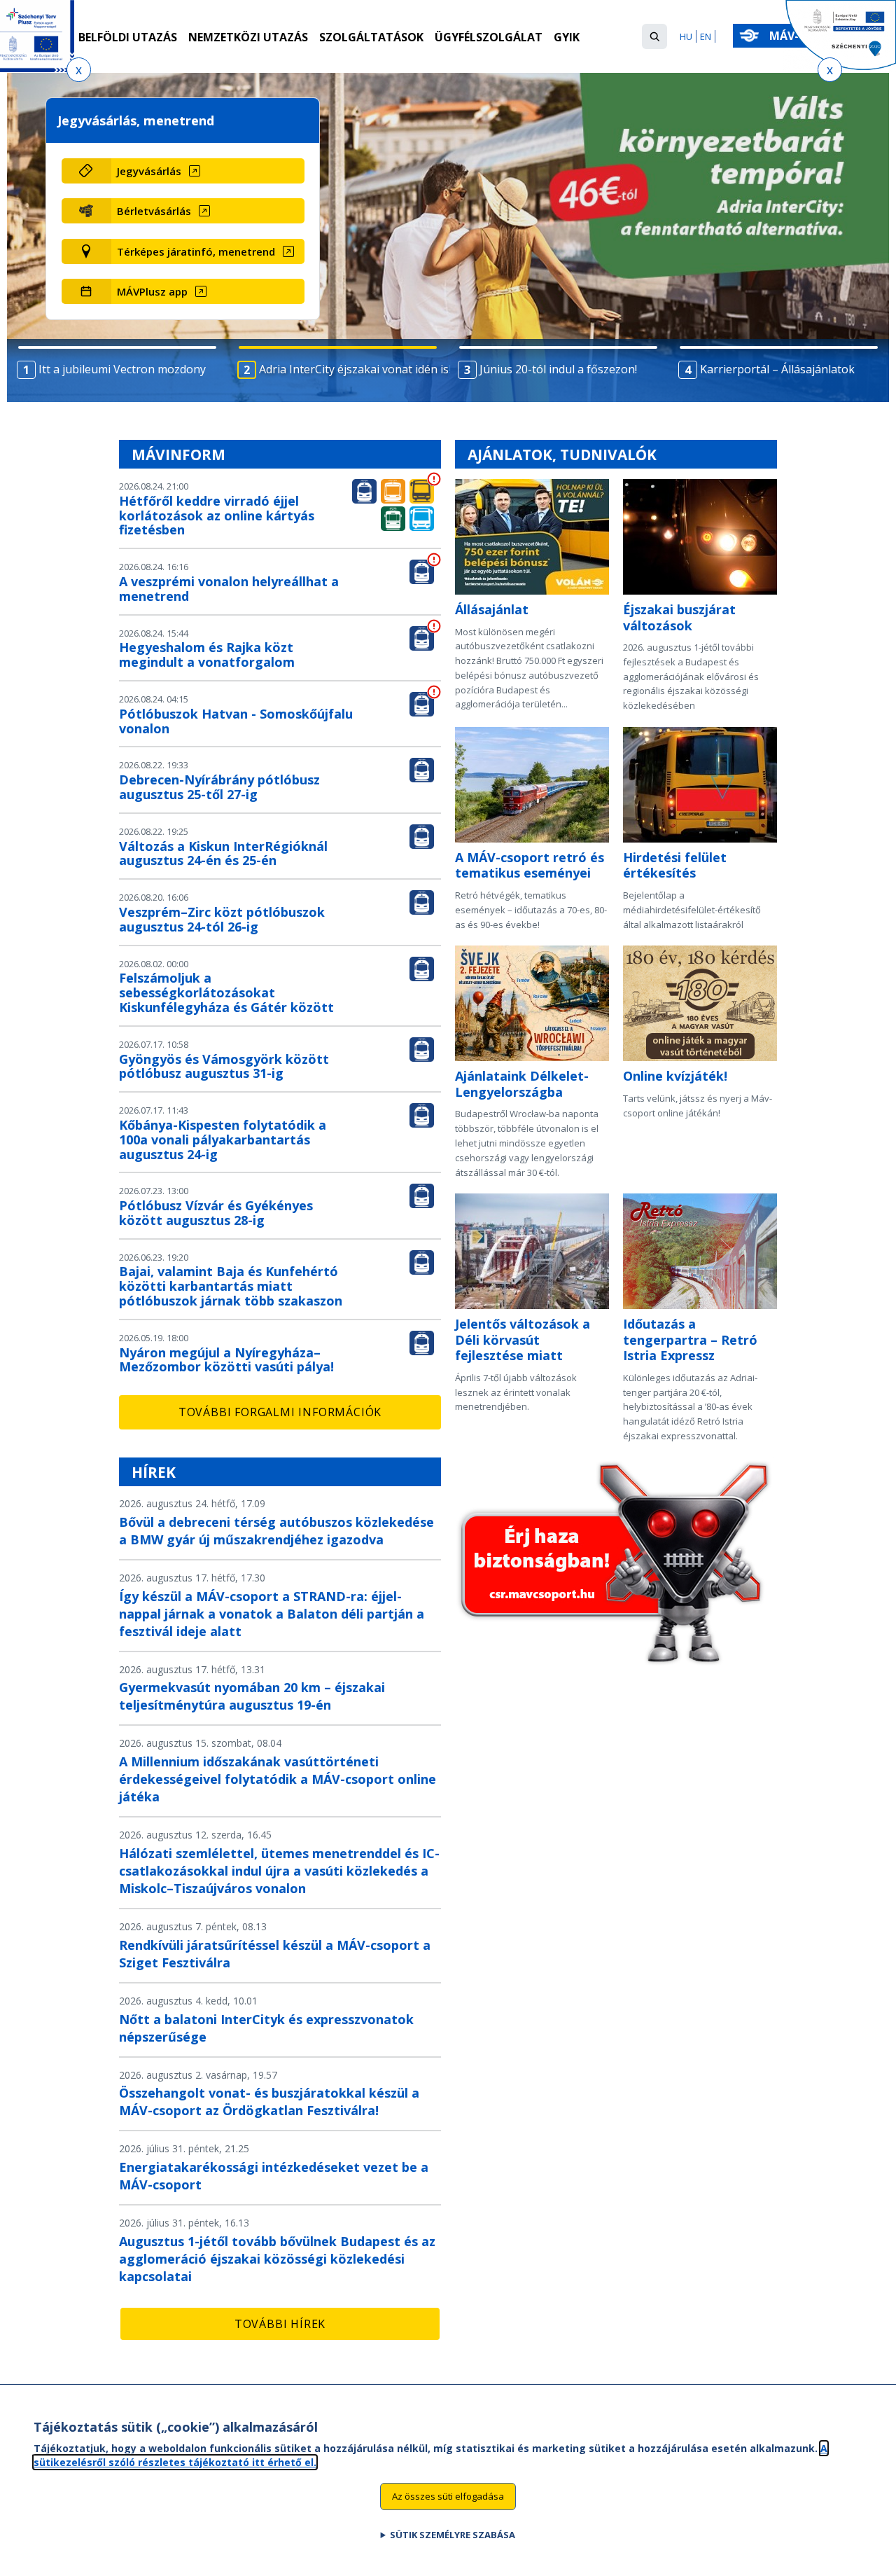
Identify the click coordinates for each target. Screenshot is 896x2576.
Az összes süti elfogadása (448, 2496)
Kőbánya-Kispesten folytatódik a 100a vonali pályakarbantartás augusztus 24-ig (223, 1140)
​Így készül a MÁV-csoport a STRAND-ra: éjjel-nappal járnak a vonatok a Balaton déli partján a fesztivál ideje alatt (272, 1614)
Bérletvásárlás (154, 211)
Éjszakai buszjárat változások (679, 617)
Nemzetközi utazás (248, 37)
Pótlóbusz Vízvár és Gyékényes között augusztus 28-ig (216, 1213)
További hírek (280, 2324)
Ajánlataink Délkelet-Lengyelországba (522, 1084)
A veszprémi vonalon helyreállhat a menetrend (229, 589)
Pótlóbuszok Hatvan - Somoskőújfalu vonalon (236, 721)
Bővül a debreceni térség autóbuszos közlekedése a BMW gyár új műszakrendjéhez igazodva (276, 1531)
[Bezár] (79, 70)
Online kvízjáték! (675, 1076)
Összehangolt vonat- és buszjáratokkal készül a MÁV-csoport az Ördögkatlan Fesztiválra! (269, 2101)
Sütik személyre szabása (453, 2535)
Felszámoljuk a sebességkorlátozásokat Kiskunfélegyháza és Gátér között (226, 992)
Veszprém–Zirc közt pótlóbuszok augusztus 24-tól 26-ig (222, 919)
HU (686, 36)
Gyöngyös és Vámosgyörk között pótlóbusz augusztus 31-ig (224, 1066)
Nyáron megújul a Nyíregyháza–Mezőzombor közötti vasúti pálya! (226, 1360)
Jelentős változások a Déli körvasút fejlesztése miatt (523, 1339)
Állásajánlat (492, 609)
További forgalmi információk (280, 1412)
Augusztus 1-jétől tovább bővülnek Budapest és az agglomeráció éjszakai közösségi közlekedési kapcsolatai (277, 2259)
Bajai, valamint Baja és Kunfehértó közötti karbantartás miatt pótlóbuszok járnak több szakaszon (231, 1286)
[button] (654, 36)
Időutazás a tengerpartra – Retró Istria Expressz (690, 1339)
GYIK (567, 37)
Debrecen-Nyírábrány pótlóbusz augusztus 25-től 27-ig (219, 787)
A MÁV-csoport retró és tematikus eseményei (530, 865)
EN (706, 36)
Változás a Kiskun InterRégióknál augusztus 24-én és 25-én (223, 853)
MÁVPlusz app (152, 291)
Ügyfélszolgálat (489, 37)
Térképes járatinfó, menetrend (196, 251)
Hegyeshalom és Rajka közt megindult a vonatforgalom (207, 655)
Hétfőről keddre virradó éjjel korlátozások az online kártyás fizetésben (217, 515)
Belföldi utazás (128, 37)
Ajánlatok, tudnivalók (562, 455)
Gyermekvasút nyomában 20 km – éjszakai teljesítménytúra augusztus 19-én (252, 1696)
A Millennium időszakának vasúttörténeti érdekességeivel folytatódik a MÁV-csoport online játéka (278, 1779)
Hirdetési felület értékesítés (675, 865)
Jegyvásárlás (149, 171)
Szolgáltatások (371, 37)
